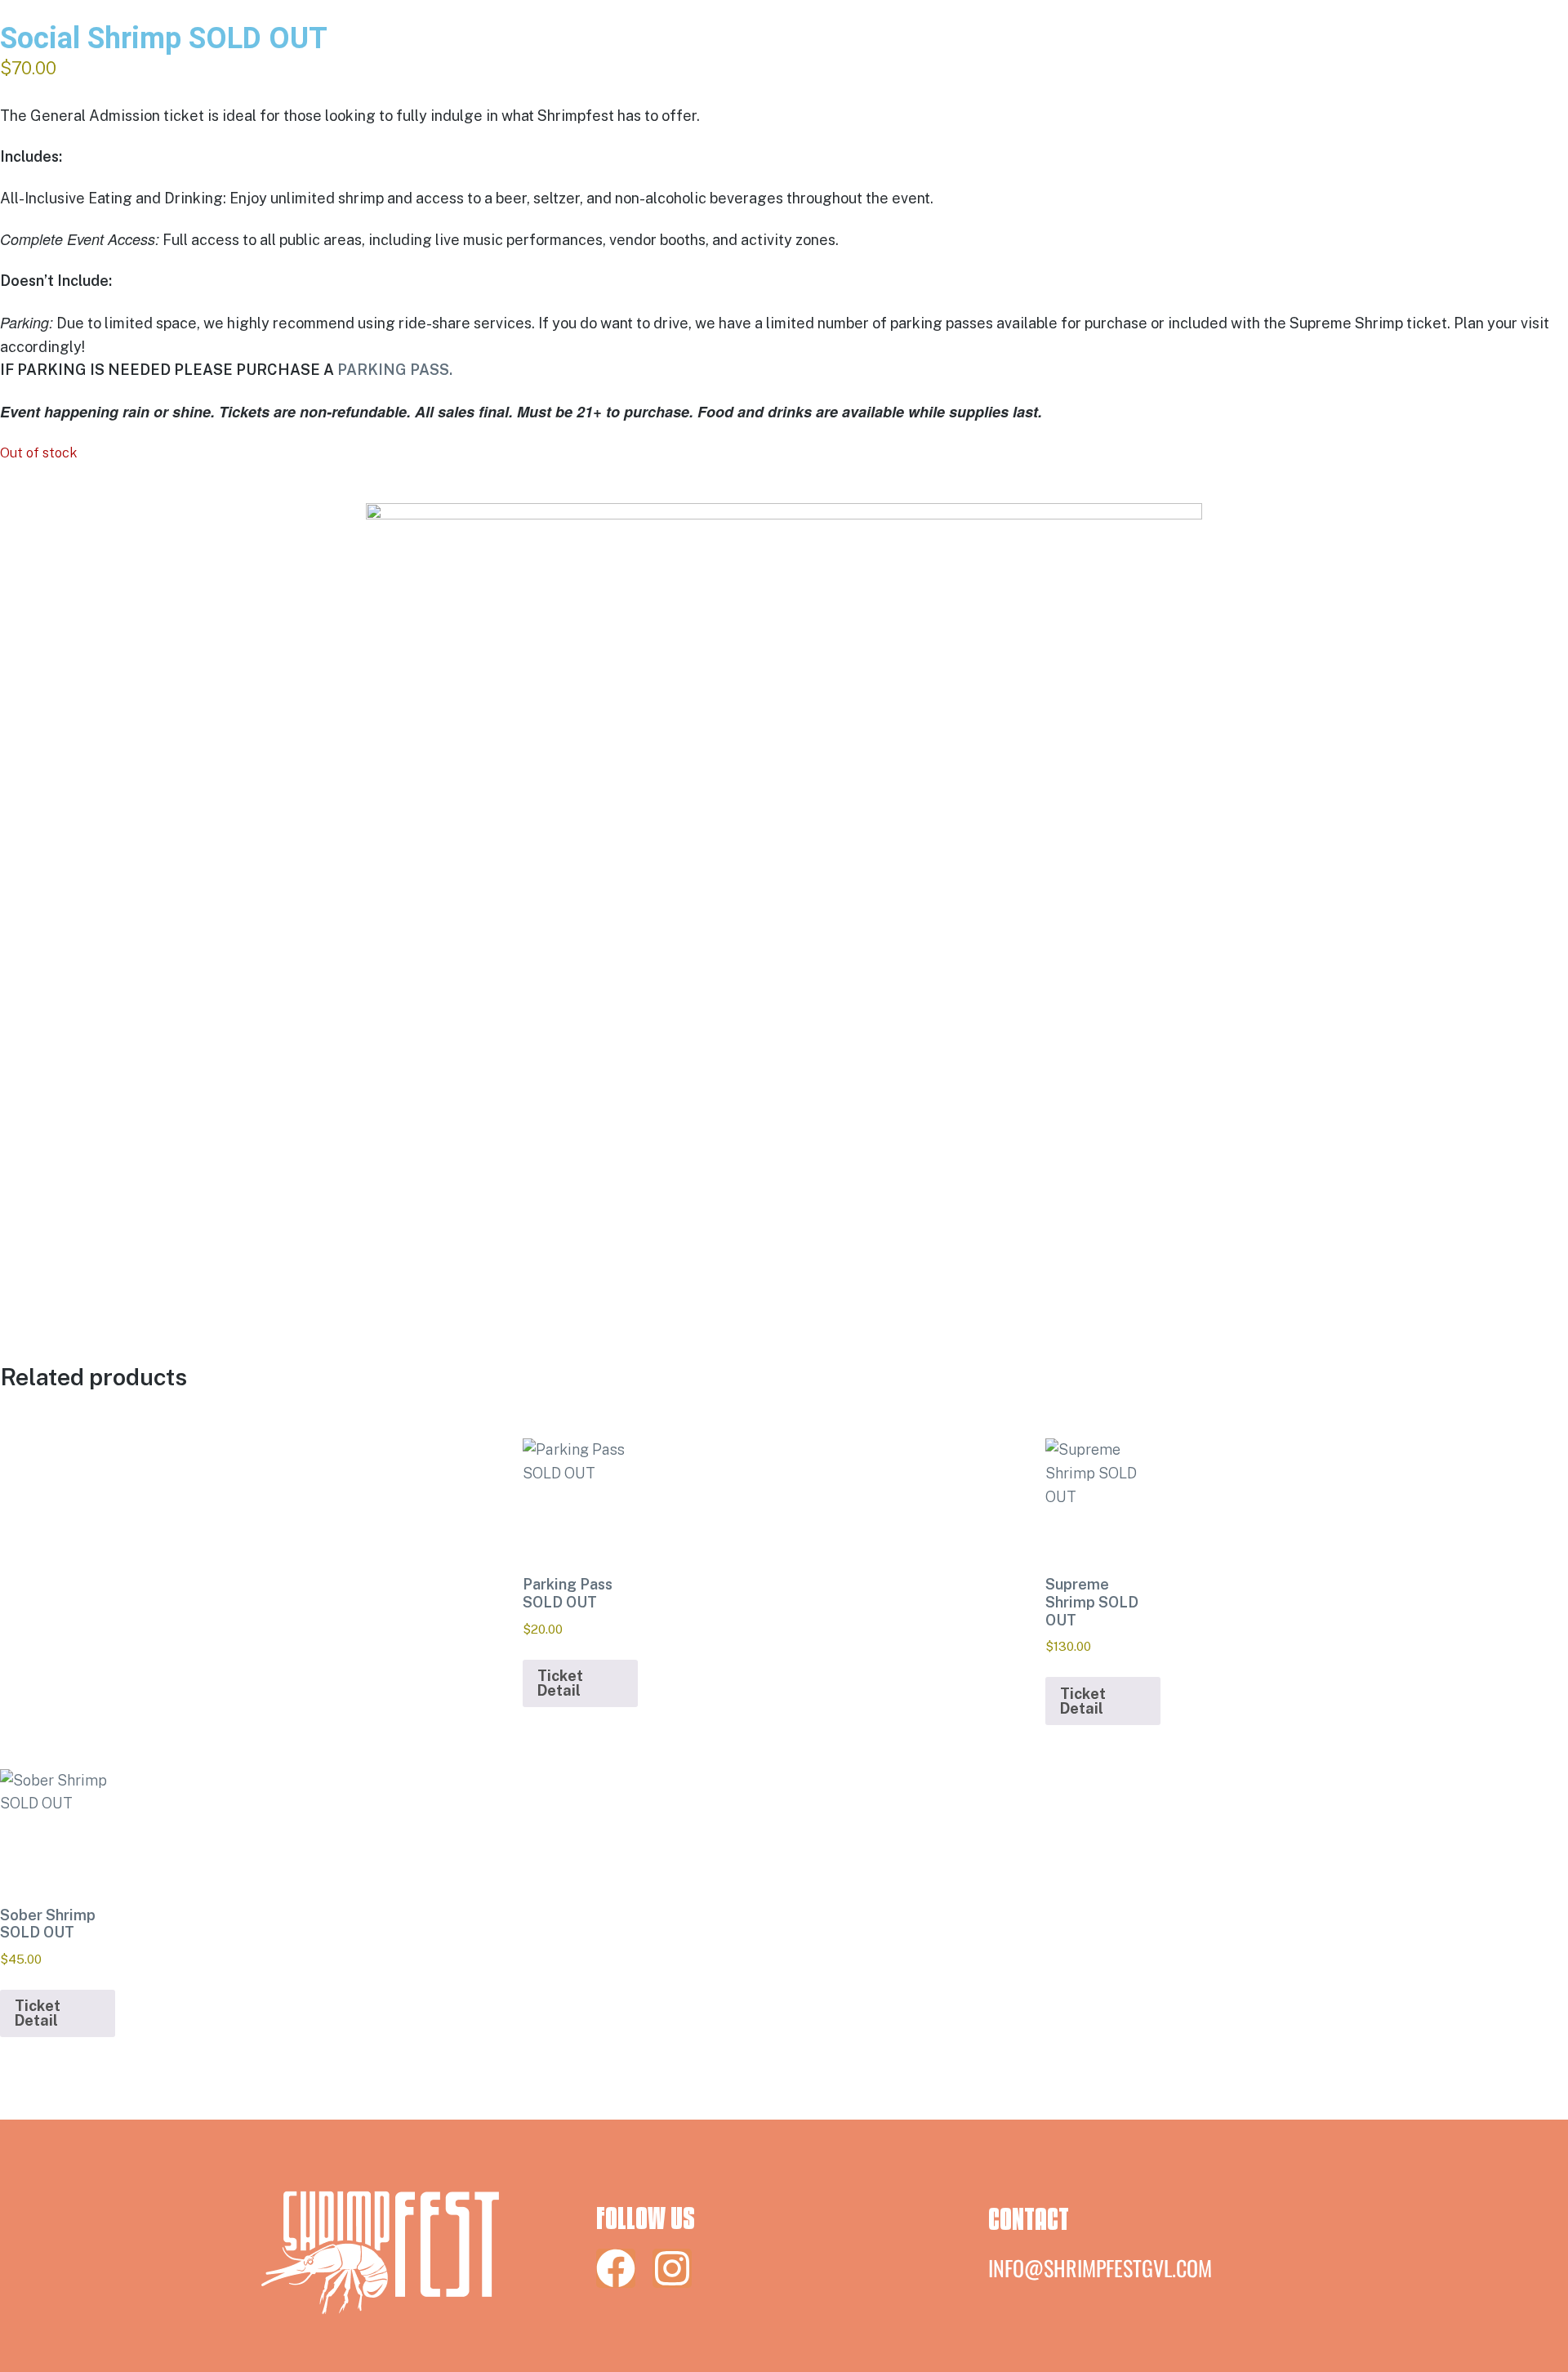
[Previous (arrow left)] (29, 1186)
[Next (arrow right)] (1539, 1186)
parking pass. (395, 370)
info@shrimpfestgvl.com (1100, 2268)
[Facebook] (616, 2268)
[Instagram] (672, 2268)
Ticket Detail (560, 1683)
